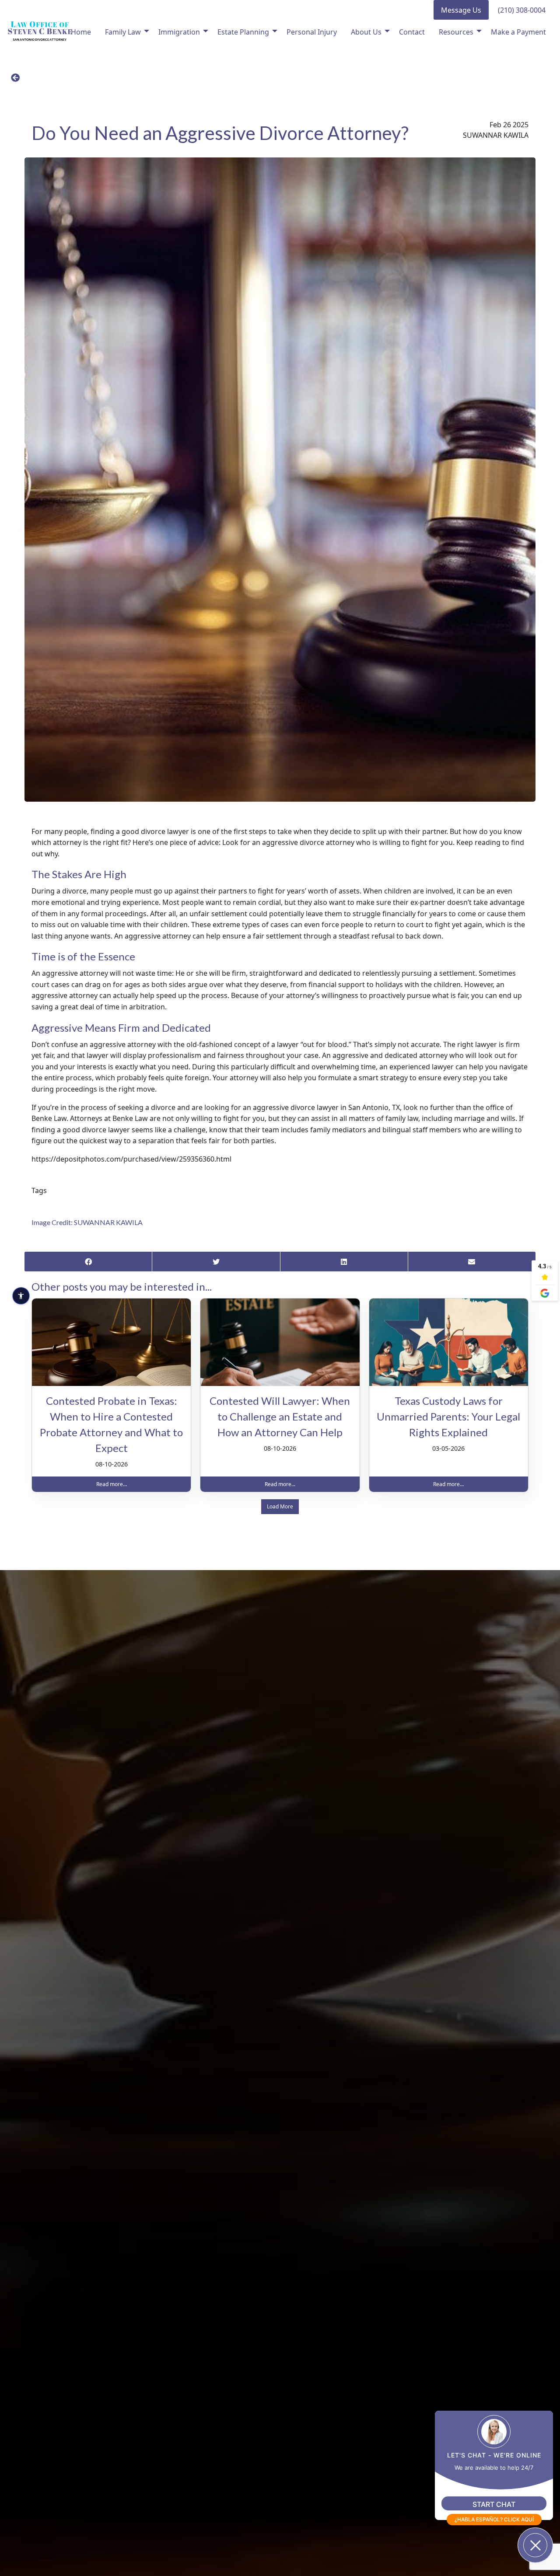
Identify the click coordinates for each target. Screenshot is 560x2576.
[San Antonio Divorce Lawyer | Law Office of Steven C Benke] (40, 31)
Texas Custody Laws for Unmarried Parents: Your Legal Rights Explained (448, 1416)
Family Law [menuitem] (123, 32)
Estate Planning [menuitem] (243, 32)
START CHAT (494, 2504)
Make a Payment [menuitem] (518, 32)
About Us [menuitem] (366, 32)
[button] (15, 78)
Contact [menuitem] (412, 32)
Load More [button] (280, 1506)
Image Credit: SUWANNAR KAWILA (87, 1222)
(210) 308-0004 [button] (522, 10)
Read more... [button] (112, 1484)
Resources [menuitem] (456, 32)
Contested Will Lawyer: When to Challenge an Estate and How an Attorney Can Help (280, 1416)
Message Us (461, 10)
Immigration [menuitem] (179, 32)
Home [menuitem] (81, 32)
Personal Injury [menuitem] (312, 32)
